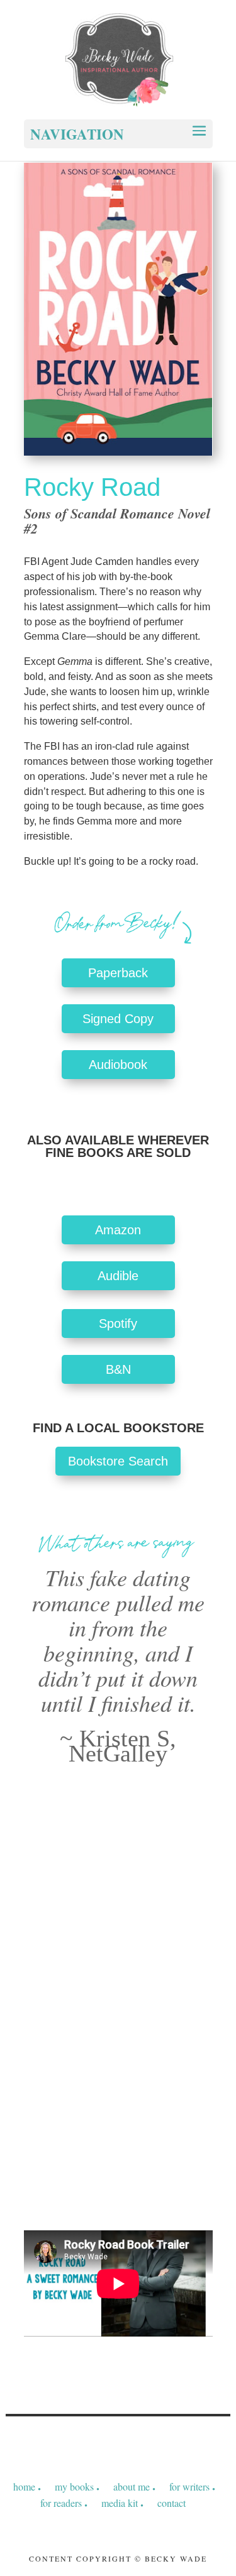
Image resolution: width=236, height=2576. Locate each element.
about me (132, 2486)
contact (171, 2503)
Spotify (118, 1324)
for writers (189, 2486)
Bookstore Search (118, 1461)
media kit (120, 2503)
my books (74, 2486)
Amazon (118, 1230)
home (24, 2486)
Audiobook (118, 1065)
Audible (118, 1276)
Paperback (118, 973)
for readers (61, 2503)
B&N (118, 1369)
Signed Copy (118, 1019)
